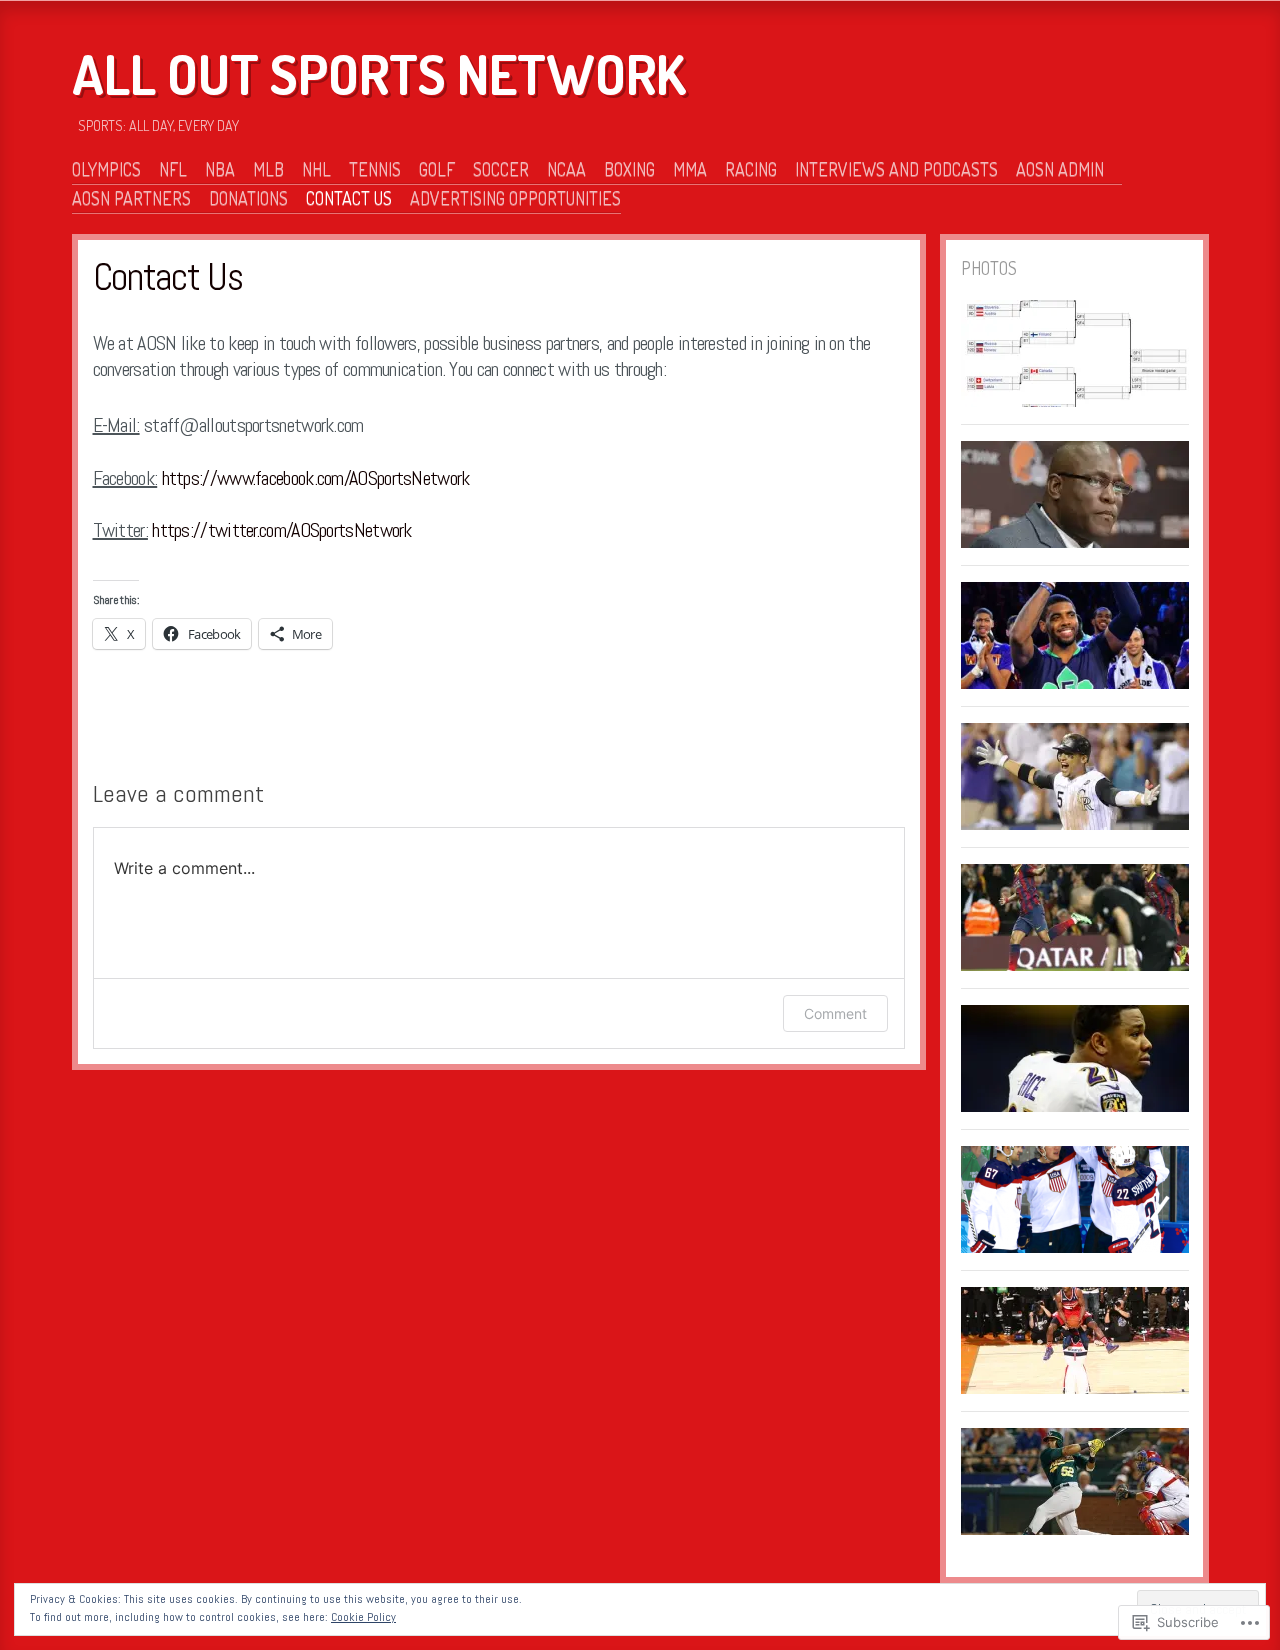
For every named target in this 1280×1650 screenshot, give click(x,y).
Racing (751, 169)
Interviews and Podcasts (896, 169)
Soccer (501, 169)
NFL (173, 169)
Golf (437, 169)
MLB (268, 169)
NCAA (566, 169)
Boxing (629, 169)
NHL (316, 169)
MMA (690, 169)
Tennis (375, 169)
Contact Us (349, 198)
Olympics (106, 169)
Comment (835, 1013)
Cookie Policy (363, 1617)
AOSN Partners (131, 198)
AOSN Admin (1060, 169)
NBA (220, 169)
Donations (248, 198)
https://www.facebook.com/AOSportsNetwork (316, 478)
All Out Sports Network (379, 74)
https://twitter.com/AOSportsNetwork (282, 530)
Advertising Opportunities (515, 198)
